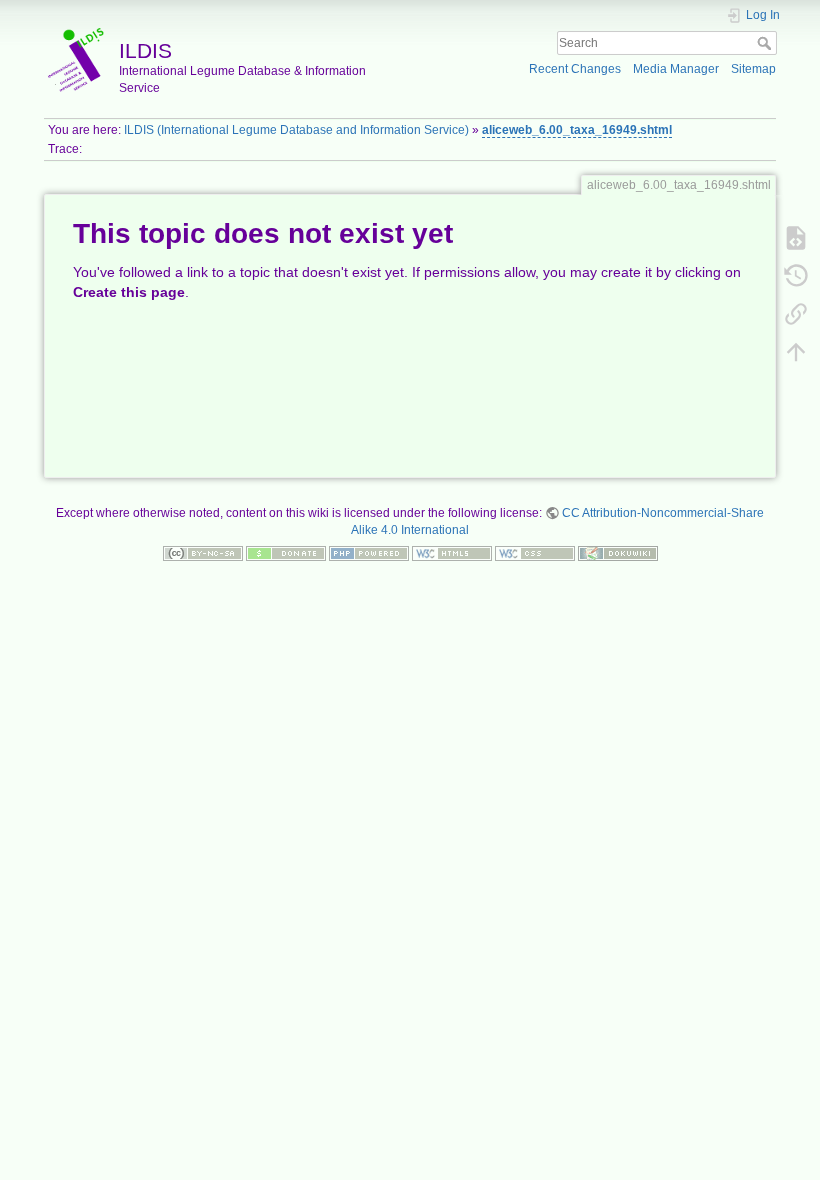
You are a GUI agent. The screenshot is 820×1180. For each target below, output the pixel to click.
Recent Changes (575, 69)
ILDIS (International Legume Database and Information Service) (296, 130)
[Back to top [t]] (796, 351)
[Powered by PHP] (369, 553)
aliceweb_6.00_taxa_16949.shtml (577, 130)
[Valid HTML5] (452, 553)
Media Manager (676, 69)
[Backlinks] (796, 313)
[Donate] (286, 553)
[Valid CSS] (535, 553)
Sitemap (753, 69)
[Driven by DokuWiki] (618, 553)
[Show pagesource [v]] (796, 237)
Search (766, 43)
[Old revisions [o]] (796, 275)
